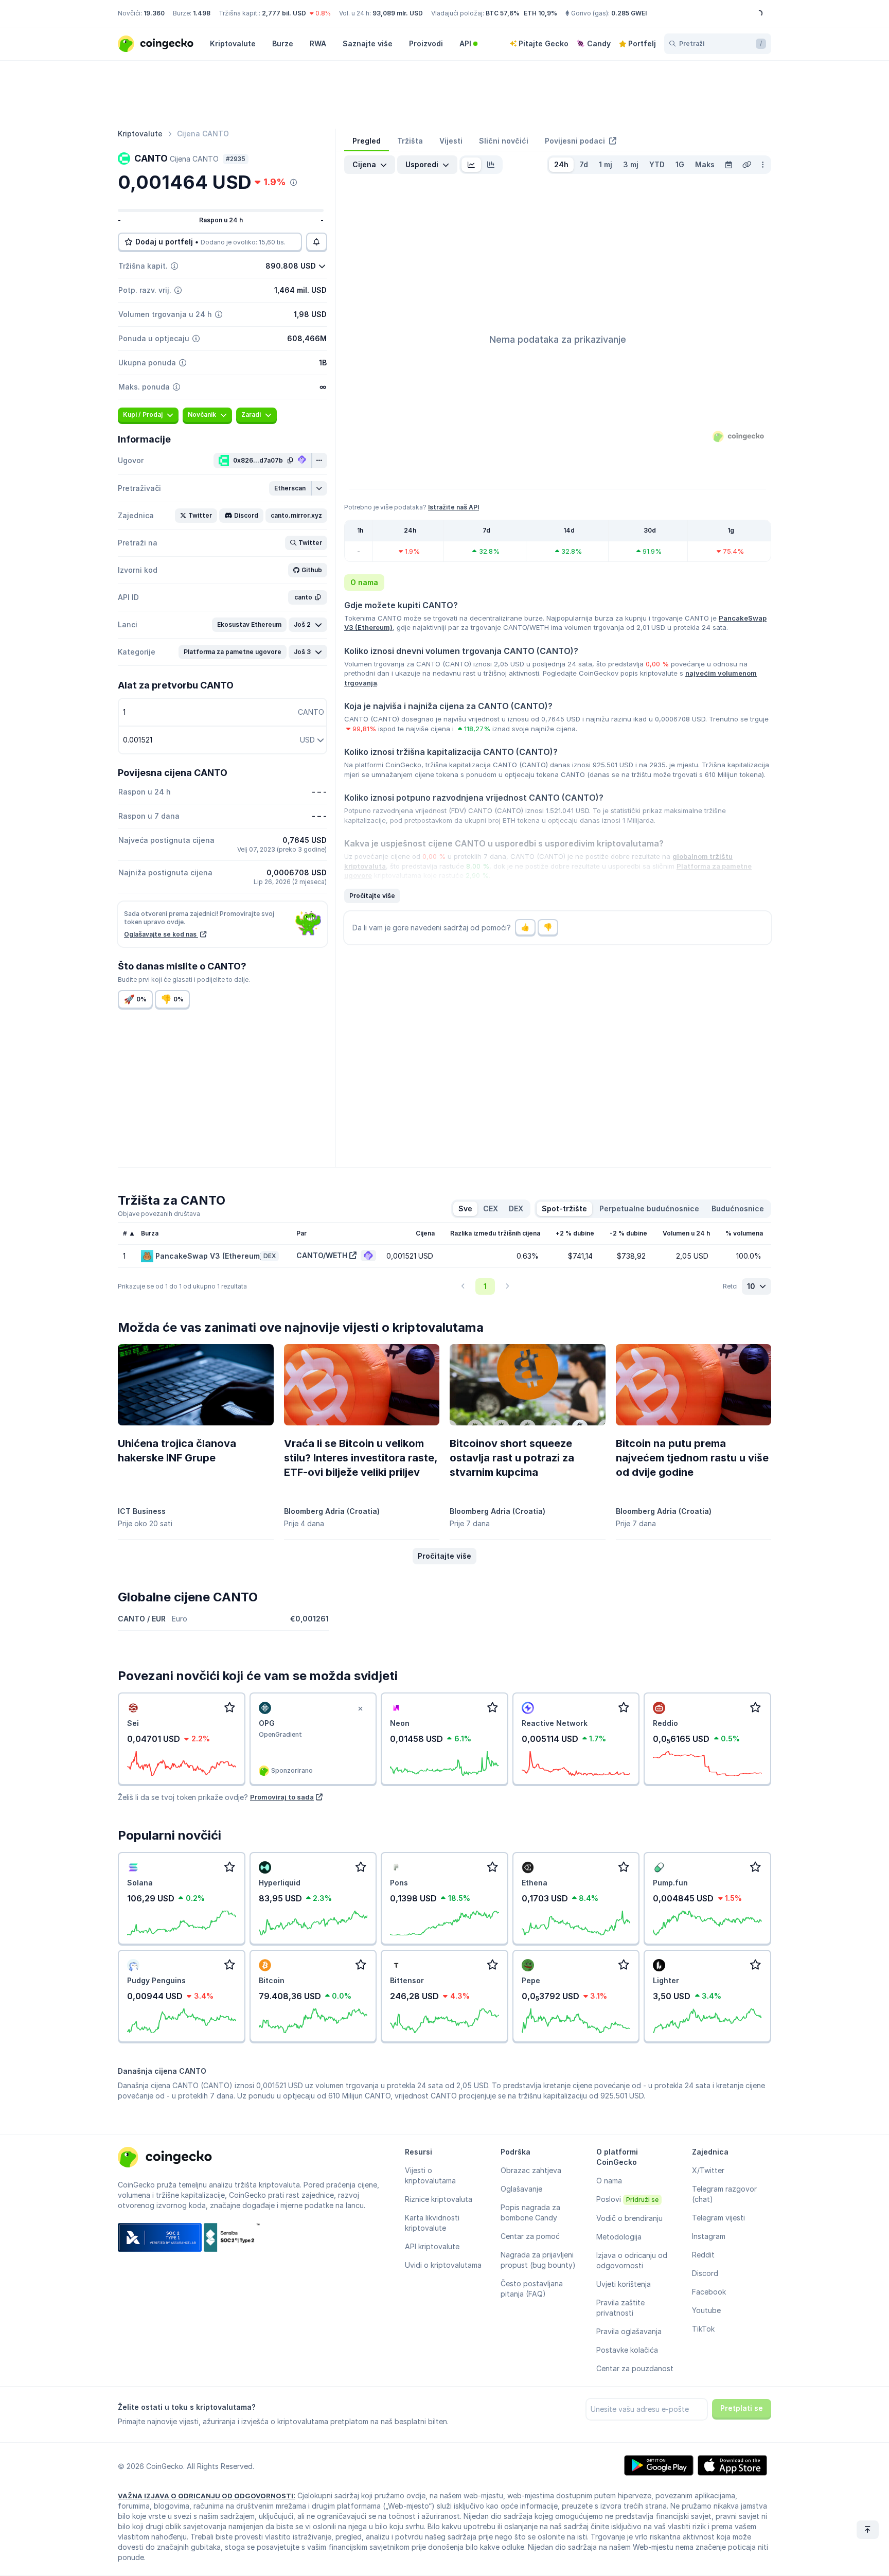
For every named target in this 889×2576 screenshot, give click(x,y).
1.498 (202, 13)
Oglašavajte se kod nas (161, 934)
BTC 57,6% (503, 13)
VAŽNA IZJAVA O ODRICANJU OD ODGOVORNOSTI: (207, 2496)
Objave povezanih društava (159, 1214)
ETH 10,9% (540, 13)
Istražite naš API (454, 507)
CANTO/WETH (322, 1255)
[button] (290, 488)
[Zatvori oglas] (360, 1709)
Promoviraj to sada (282, 1797)
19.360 (154, 13)
